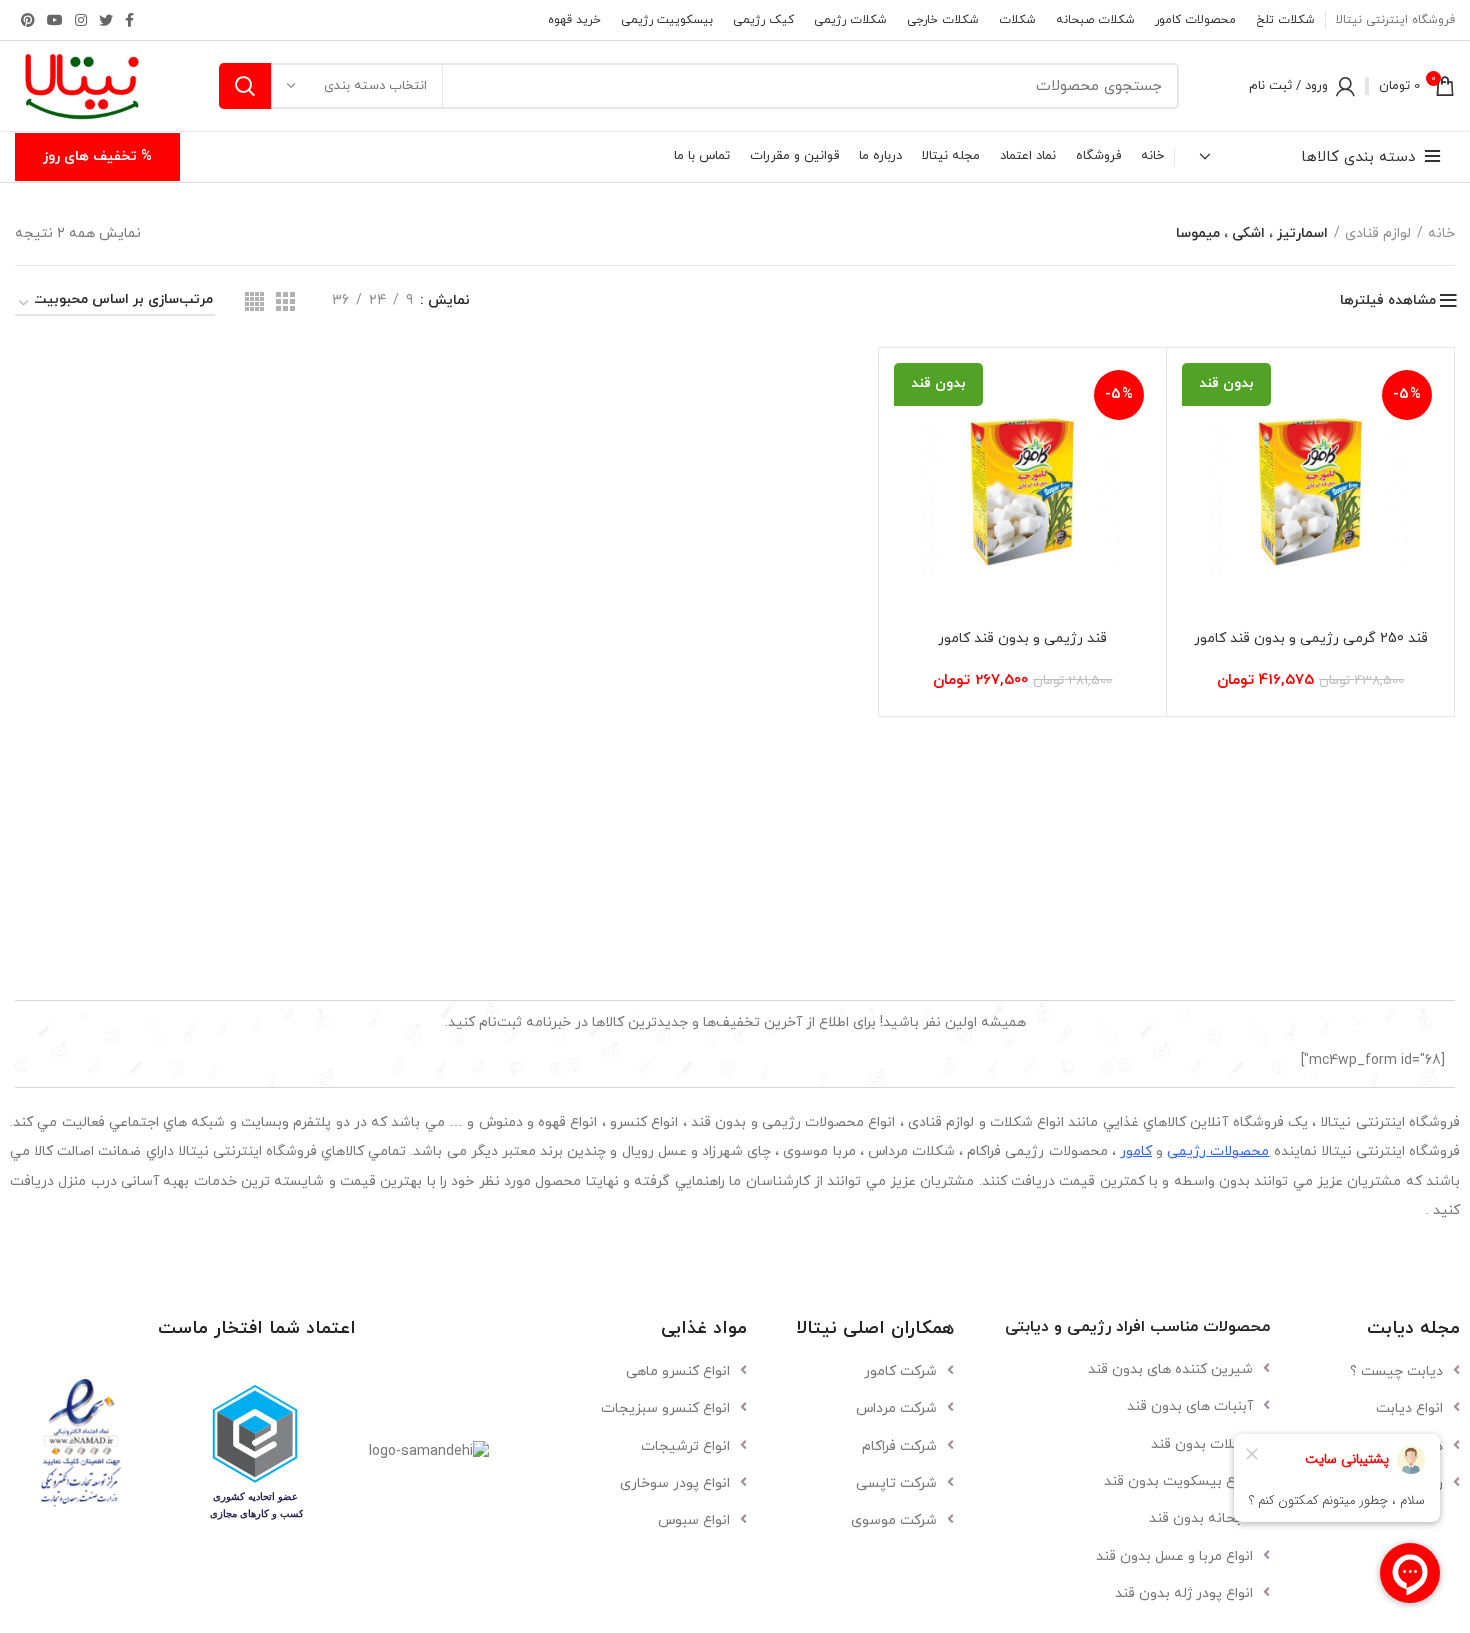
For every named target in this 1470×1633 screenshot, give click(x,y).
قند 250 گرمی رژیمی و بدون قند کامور (1311, 638)
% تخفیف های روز (97, 156)
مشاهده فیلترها (1388, 301)
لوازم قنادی (1378, 233)
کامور (1136, 1151)
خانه (1441, 233)
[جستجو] (245, 86)
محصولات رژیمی (1218, 1151)
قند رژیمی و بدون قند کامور (1022, 638)
